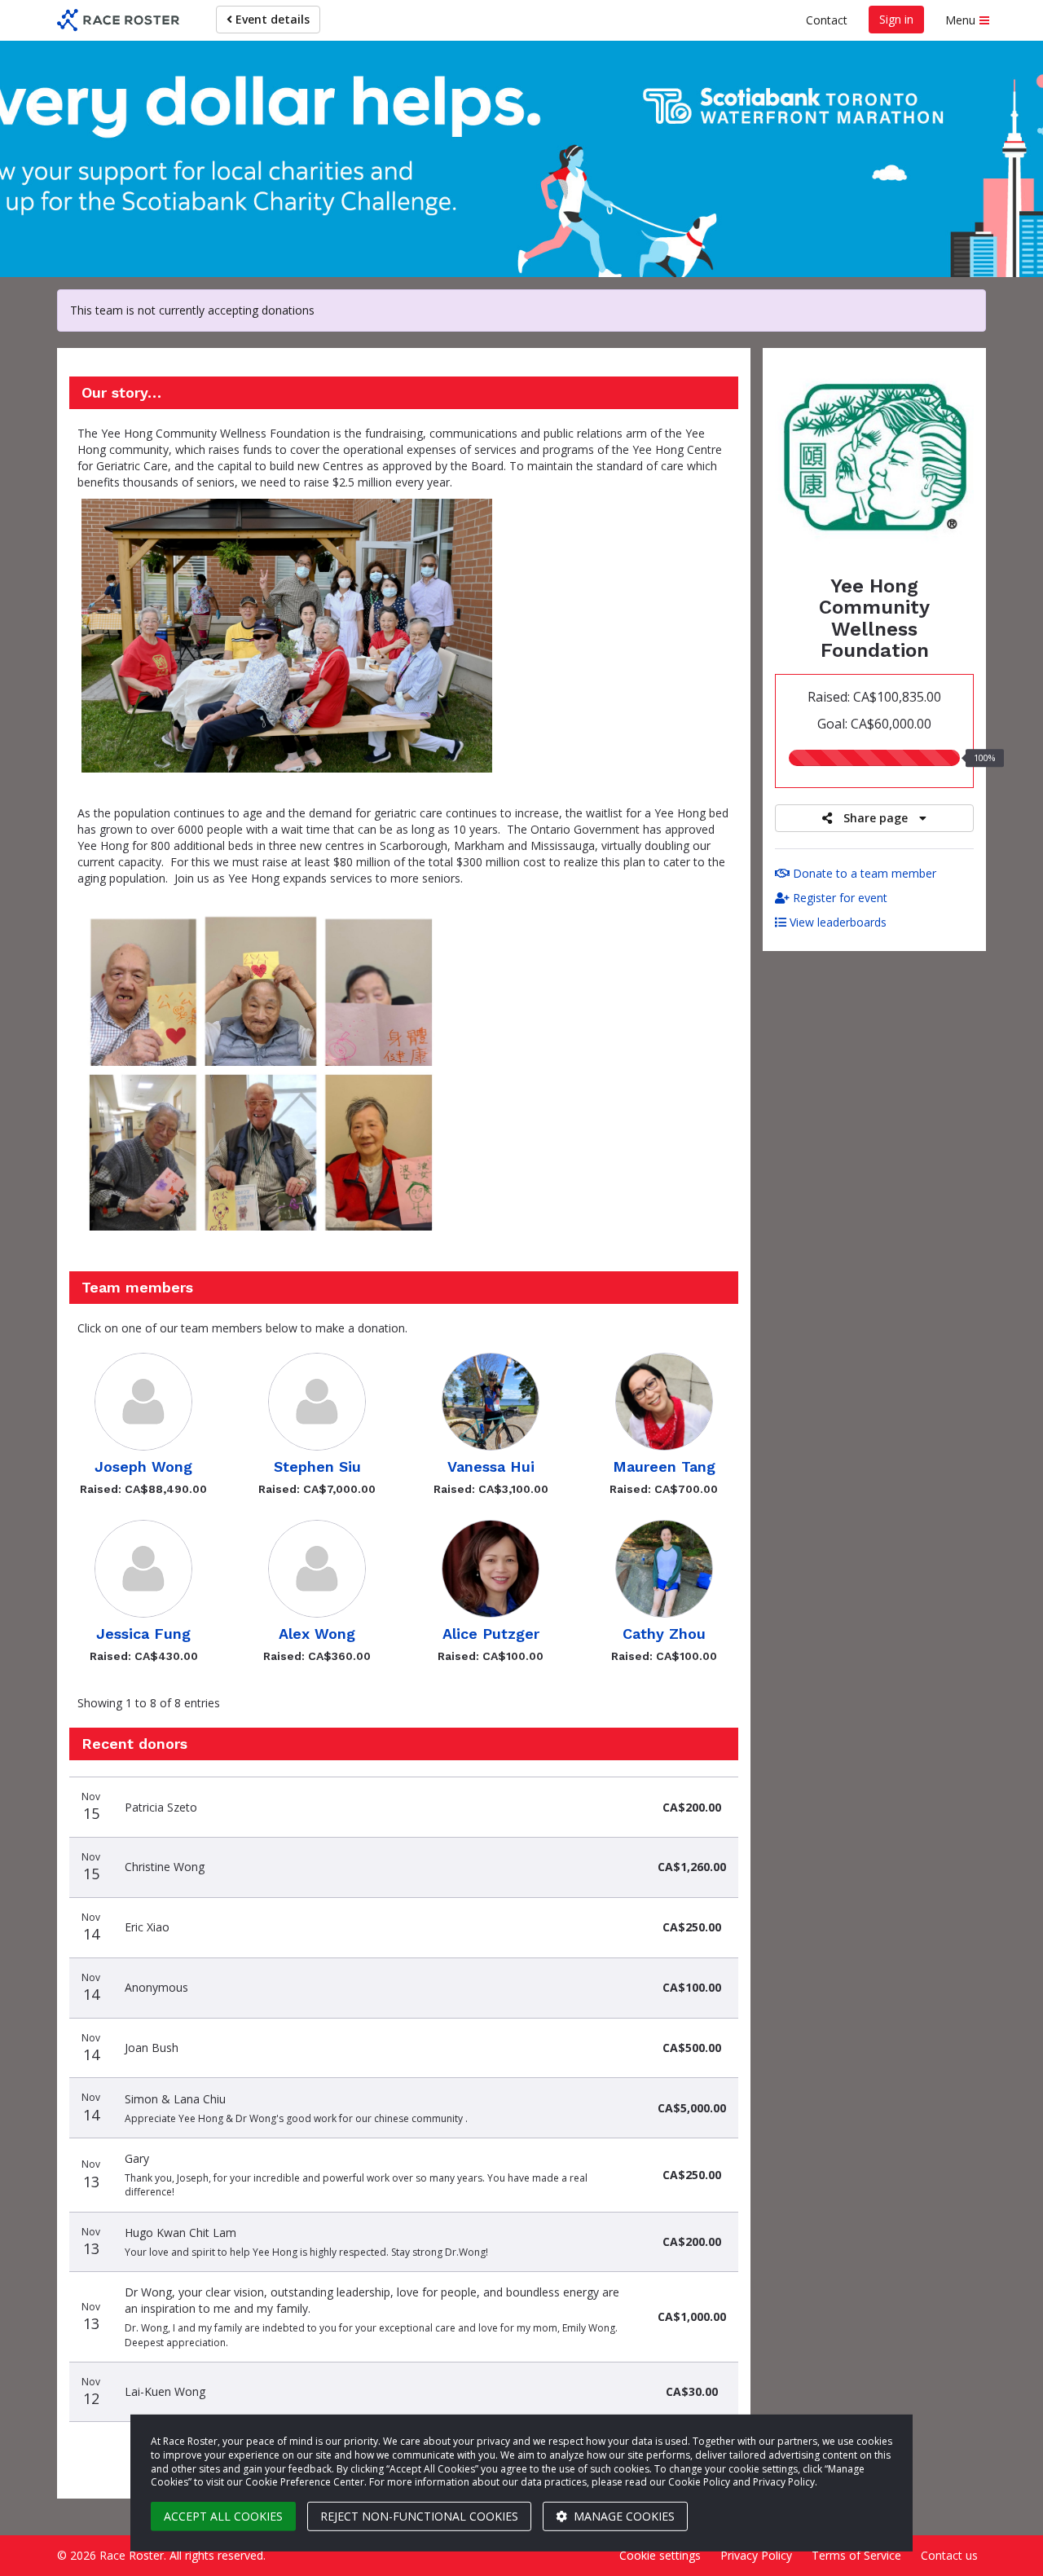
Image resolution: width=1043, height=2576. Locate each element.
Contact (827, 20)
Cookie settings (660, 2555)
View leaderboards (836, 922)
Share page (876, 818)
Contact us (949, 2555)
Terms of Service (856, 2555)
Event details (271, 19)
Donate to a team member (863, 873)
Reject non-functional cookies (419, 2516)
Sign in (896, 19)
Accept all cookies (223, 2516)
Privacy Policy (756, 2555)
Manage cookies (623, 2516)
